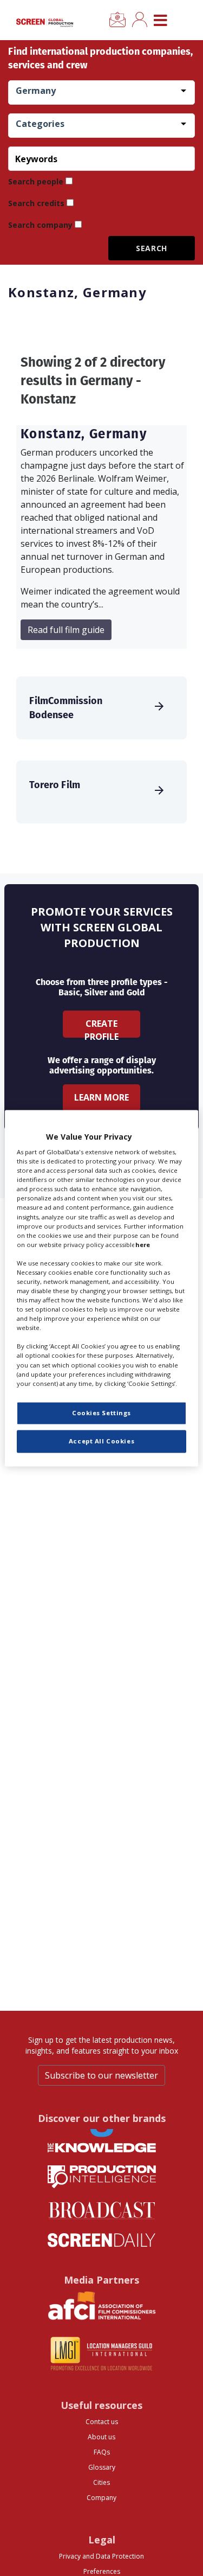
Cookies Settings (101, 1413)
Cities (101, 2482)
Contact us (102, 2422)
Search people (36, 181)
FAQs (102, 2452)
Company (101, 2498)
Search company (40, 225)
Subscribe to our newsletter (101, 2075)
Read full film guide (66, 630)
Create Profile (101, 1028)
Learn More (101, 1097)
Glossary (102, 2467)
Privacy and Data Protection (101, 2556)
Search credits (36, 203)
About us (101, 2437)
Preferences (102, 2571)
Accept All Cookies (101, 1441)
